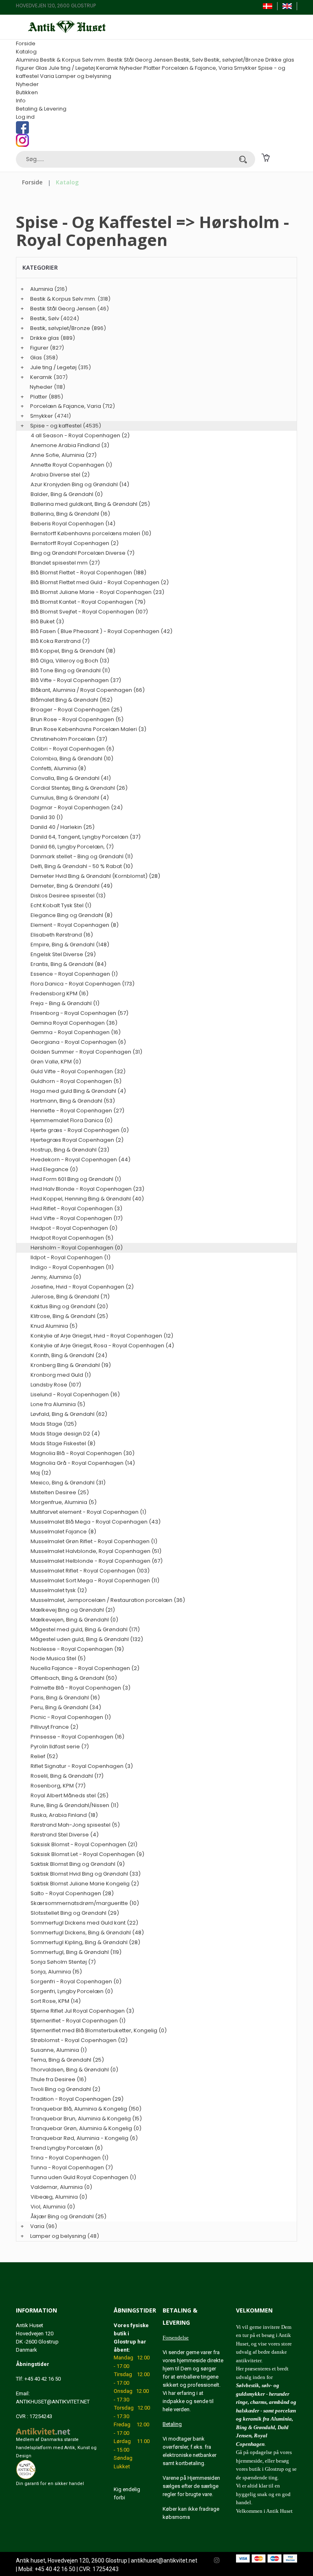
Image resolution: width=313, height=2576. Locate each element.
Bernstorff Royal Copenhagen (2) (75, 543)
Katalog (26, 52)
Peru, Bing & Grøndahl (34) (66, 1707)
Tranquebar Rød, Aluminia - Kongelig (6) (84, 2138)
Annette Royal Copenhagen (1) (71, 465)
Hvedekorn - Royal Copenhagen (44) (80, 1160)
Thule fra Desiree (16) (58, 2079)
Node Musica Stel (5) (58, 1658)
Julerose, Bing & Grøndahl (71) (70, 1297)
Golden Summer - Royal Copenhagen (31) (86, 1052)
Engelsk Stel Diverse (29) (63, 954)
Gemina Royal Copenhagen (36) (74, 1023)
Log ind (25, 117)
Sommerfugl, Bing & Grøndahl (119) (76, 1952)
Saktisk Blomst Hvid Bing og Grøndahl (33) (86, 1874)
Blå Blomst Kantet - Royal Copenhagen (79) (88, 602)
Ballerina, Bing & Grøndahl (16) (70, 514)
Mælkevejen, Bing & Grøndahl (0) (74, 1620)
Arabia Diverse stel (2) (60, 475)
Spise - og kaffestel (56, 426)
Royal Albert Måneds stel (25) (69, 1795)
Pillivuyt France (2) (54, 1727)
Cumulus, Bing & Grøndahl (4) (70, 798)
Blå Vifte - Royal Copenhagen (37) (76, 680)
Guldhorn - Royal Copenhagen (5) (76, 1081)
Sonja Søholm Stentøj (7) (63, 1962)
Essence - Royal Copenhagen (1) (74, 974)
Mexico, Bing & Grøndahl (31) (68, 1483)
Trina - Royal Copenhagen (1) (69, 2158)
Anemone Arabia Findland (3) (70, 445)
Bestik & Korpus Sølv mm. (73, 60)
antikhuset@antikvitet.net (164, 2560)
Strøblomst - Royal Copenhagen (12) (79, 2040)
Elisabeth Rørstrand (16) (62, 935)
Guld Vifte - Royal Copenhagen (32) (78, 1071)
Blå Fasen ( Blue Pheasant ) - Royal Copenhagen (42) (101, 631)
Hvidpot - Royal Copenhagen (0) (74, 1228)
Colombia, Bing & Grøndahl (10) (72, 759)
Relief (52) (44, 1756)
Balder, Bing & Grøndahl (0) (67, 494)
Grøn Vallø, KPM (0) (56, 1062)
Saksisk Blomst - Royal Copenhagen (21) (84, 1844)
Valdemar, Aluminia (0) (61, 2187)
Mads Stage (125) (54, 1424)
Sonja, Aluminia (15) (56, 1972)
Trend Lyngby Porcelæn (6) (67, 2148)
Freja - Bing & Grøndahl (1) (65, 1003)
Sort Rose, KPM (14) (56, 2001)
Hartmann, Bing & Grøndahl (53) (73, 1101)
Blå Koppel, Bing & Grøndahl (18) (73, 651)
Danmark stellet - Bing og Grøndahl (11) (82, 856)
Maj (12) (41, 1473)
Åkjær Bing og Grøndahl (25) (68, 2216)
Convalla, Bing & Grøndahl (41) (71, 778)
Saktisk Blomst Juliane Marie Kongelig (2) (85, 1884)
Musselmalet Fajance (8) (63, 1532)
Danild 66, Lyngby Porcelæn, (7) (72, 847)
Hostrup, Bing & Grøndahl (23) (70, 1150)
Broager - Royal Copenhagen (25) (76, 710)
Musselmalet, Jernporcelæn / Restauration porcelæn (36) (108, 1600)
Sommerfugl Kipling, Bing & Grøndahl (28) (85, 1942)
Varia (47, 76)
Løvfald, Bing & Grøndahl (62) (69, 1414)
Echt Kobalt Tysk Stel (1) (61, 905)
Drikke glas (280, 60)
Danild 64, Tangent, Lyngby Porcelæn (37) (86, 837)
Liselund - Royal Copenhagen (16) (75, 1394)
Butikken (27, 92)
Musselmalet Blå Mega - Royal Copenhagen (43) (96, 1522)
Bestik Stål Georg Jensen (140, 60)
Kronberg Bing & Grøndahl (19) (71, 1365)
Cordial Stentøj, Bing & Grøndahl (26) (79, 788)
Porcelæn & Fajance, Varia (197, 68)
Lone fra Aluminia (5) (58, 1404)
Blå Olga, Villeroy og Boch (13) (70, 661)
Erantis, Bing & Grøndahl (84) (68, 964)
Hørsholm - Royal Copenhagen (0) (77, 1248)
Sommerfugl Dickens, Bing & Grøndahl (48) (87, 1933)
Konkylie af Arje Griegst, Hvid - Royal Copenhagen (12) (102, 1336)
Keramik (107, 68)
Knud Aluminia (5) (54, 1326)
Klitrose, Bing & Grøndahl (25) (69, 1316)
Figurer (25, 68)
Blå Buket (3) (47, 621)
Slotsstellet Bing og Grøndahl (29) (75, 1913)
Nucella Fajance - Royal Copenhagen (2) (85, 1668)
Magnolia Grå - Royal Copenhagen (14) (83, 1463)
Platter (152, 68)
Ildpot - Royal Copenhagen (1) (71, 1257)
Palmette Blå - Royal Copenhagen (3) (80, 1688)
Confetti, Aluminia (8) (58, 768)
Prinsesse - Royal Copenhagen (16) (77, 1737)
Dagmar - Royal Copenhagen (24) (77, 807)
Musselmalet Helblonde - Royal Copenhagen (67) (97, 1561)
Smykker (245, 68)
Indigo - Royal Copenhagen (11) (72, 1267)
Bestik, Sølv (188, 60)
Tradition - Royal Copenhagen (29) (77, 2099)
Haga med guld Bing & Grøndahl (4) (78, 1091)
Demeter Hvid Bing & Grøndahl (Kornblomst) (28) (95, 876)
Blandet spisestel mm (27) (65, 563)
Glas (41, 68)
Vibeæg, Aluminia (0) (59, 2197)
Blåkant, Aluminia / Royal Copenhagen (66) (88, 690)
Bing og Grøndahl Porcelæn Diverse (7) (83, 553)
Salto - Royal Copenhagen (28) (72, 1893)
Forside (26, 43)
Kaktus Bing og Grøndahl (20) (69, 1306)
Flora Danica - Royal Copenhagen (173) (83, 984)
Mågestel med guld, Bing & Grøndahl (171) (85, 1629)
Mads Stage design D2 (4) (65, 1434)
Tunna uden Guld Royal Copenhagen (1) (83, 2177)
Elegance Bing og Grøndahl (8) (72, 915)
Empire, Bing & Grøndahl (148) (70, 945)
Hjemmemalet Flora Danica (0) (72, 1120)
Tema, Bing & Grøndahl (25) (67, 2060)
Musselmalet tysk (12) (59, 1590)
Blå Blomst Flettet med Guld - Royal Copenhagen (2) (100, 582)
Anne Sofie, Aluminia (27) (64, 455)
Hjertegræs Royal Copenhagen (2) (77, 1140)
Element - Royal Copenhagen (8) (75, 925)
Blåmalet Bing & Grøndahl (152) (72, 700)
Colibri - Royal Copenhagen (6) (72, 749)
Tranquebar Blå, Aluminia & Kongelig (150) (86, 2109)
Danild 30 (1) (47, 817)
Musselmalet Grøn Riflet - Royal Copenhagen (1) (94, 1541)
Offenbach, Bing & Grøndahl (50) (74, 1678)
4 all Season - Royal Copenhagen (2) (80, 435)
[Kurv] (266, 157)
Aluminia (27, 60)
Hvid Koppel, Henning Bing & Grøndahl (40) (87, 1199)
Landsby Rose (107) (56, 1385)
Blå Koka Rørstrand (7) (60, 641)
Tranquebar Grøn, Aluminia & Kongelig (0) (86, 2128)
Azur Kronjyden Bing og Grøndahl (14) (80, 484)
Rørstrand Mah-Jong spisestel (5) (75, 1825)
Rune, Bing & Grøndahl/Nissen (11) (75, 1805)
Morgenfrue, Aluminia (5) (64, 1502)
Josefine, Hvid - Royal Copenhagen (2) (82, 1287)
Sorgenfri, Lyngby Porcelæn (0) (72, 1991)
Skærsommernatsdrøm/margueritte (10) (85, 1903)
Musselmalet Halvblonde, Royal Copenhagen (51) (96, 1551)
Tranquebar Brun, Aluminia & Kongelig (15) (86, 2119)
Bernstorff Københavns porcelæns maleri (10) (91, 533)
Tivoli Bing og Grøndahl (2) (65, 2089)
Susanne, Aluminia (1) (59, 2050)
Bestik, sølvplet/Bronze (234, 60)
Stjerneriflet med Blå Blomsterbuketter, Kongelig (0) (99, 2030)
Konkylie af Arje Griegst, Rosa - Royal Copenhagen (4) (102, 1346)
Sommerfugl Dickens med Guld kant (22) (84, 1923)
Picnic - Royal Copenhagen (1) (71, 1717)
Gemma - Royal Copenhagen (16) (76, 1032)
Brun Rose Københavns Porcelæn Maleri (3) (88, 729)
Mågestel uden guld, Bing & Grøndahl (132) (87, 1639)
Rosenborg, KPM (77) (58, 1786)
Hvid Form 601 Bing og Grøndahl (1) (76, 1179)
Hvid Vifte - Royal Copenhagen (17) (77, 1218)
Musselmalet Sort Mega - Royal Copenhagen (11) (95, 1580)
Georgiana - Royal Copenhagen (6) (78, 1042)
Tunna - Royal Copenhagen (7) (72, 2167)
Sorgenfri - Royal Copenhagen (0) (76, 1981)
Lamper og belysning (83, 76)
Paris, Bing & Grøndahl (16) (65, 1698)
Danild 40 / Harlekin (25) (63, 827)
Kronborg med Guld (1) (61, 1375)
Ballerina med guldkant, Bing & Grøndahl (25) (90, 504)
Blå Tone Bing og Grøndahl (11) (70, 670)
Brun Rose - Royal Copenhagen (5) (77, 719)
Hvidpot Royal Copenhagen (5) (72, 1238)
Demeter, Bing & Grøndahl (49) (72, 886)
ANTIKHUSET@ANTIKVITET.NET (53, 2402)
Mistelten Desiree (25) (60, 1492)
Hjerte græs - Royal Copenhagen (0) (80, 1130)
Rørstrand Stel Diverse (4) (65, 1835)
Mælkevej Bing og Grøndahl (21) (73, 1610)
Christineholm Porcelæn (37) (69, 739)
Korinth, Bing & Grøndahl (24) (69, 1355)
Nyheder (131, 68)
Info (21, 101)
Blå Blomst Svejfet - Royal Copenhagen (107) (89, 612)
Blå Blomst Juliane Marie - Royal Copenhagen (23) (97, 592)
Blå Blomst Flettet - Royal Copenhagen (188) (88, 573)
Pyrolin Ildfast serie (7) (60, 1746)
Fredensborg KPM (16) (60, 993)
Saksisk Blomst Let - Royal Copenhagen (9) (87, 1854)
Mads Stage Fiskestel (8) (63, 1443)
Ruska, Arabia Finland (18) (64, 1815)
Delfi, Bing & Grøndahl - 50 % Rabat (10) (82, 866)
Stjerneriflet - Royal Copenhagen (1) (78, 2021)
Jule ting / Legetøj (72, 68)
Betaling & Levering (41, 109)
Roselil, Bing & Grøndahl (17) (67, 1776)
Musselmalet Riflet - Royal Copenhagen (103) (90, 1571)
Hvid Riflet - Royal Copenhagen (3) (76, 1208)
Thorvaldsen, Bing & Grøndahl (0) (74, 2070)
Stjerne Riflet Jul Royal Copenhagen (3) (82, 2011)
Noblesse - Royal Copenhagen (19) (77, 1649)
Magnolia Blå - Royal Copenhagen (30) (83, 1453)
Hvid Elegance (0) (54, 1169)
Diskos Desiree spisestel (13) (68, 896)
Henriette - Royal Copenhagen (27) (77, 1111)
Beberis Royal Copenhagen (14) (73, 524)
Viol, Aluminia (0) (53, 2207)
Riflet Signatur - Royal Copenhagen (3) (82, 1766)
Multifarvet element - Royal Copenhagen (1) (88, 1512)
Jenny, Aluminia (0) (56, 1277)
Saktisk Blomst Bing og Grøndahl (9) (78, 1864)
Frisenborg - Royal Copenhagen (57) (79, 1013)
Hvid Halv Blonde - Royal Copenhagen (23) (87, 1189)
